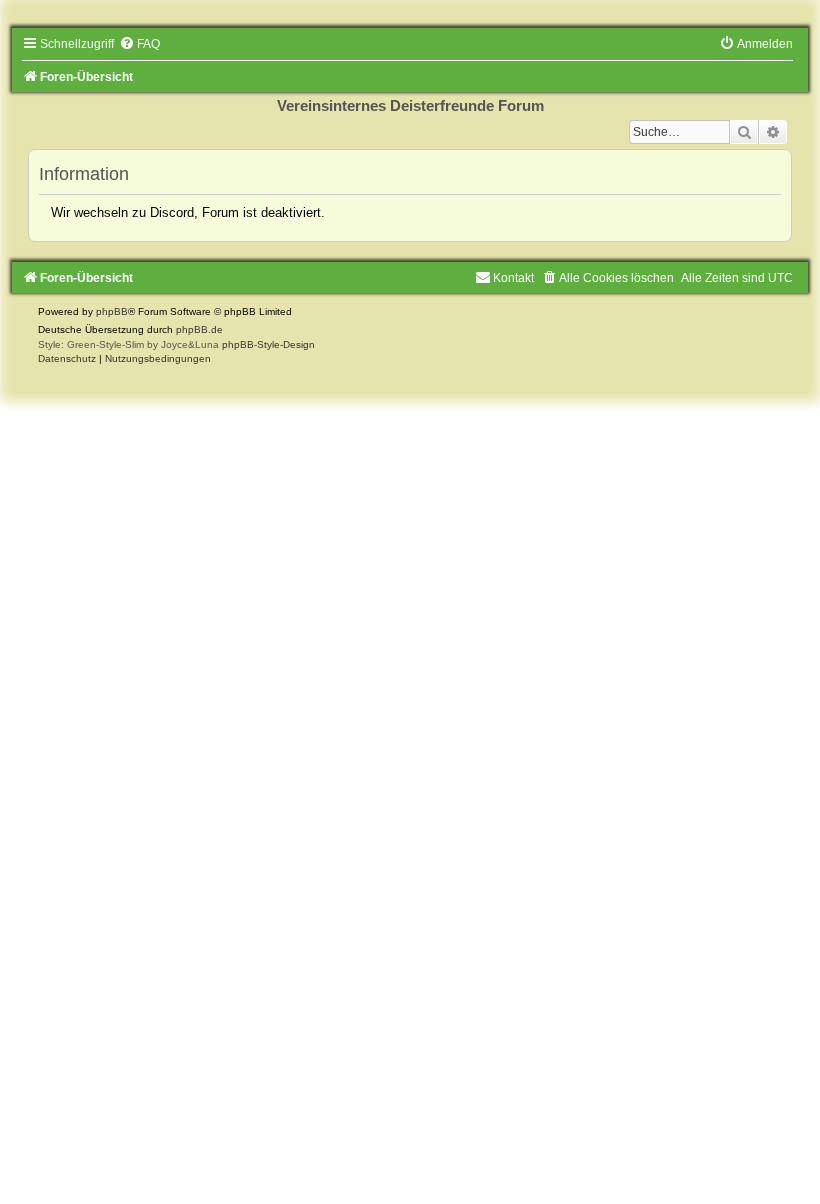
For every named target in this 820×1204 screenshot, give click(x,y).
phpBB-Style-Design (268, 344)
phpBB (112, 311)
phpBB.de (199, 329)
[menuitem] (139, 44)
